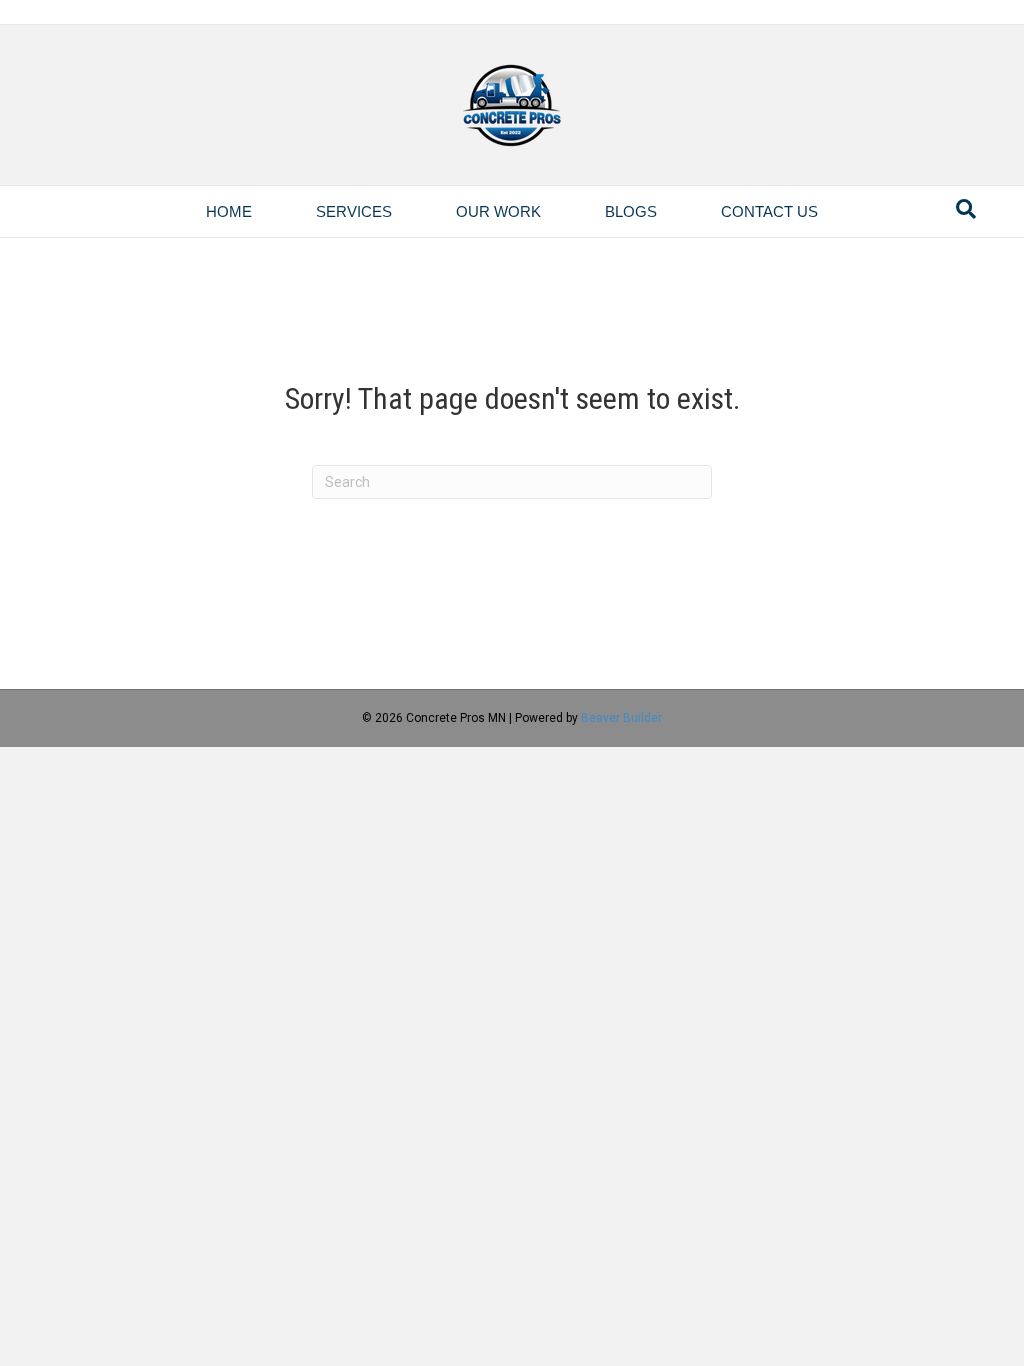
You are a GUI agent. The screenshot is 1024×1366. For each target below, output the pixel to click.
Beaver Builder (621, 718)
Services (354, 211)
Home (229, 211)
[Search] (966, 209)
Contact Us (769, 211)
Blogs (631, 211)
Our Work (498, 211)
